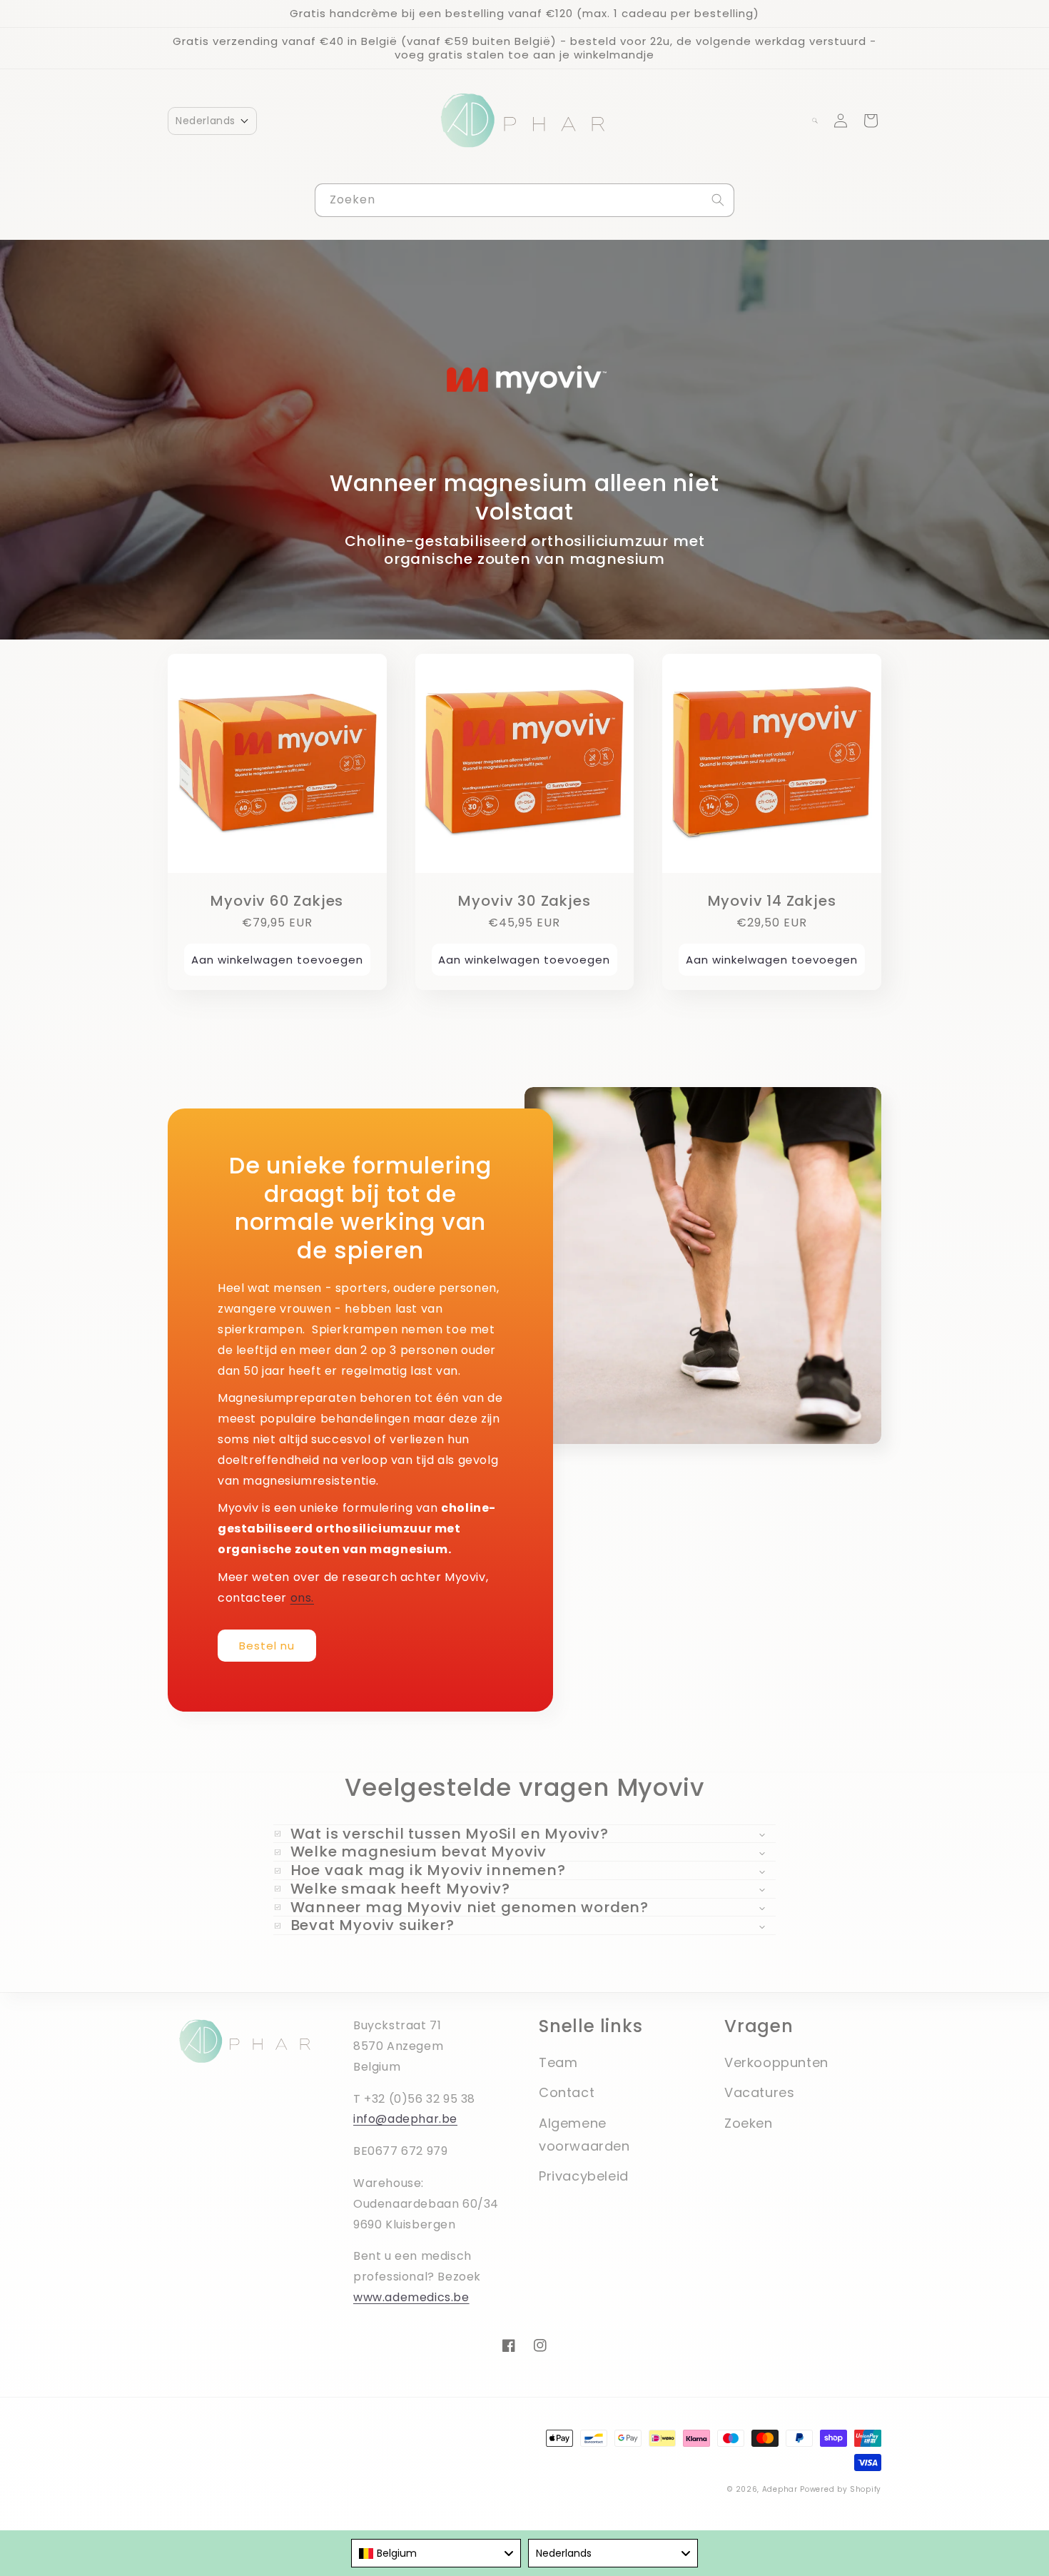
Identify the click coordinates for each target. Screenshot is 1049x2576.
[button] (212, 121)
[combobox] (524, 200)
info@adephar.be (405, 2119)
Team (558, 2062)
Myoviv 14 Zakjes (772, 901)
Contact (567, 2092)
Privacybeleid (584, 2176)
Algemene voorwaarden (584, 2135)
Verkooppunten (776, 2062)
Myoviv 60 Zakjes (277, 901)
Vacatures (759, 2092)
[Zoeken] (718, 200)
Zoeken (749, 2123)
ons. (302, 1598)
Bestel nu (267, 1646)
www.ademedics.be (411, 2297)
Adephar (780, 2489)
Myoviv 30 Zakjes (524, 901)
